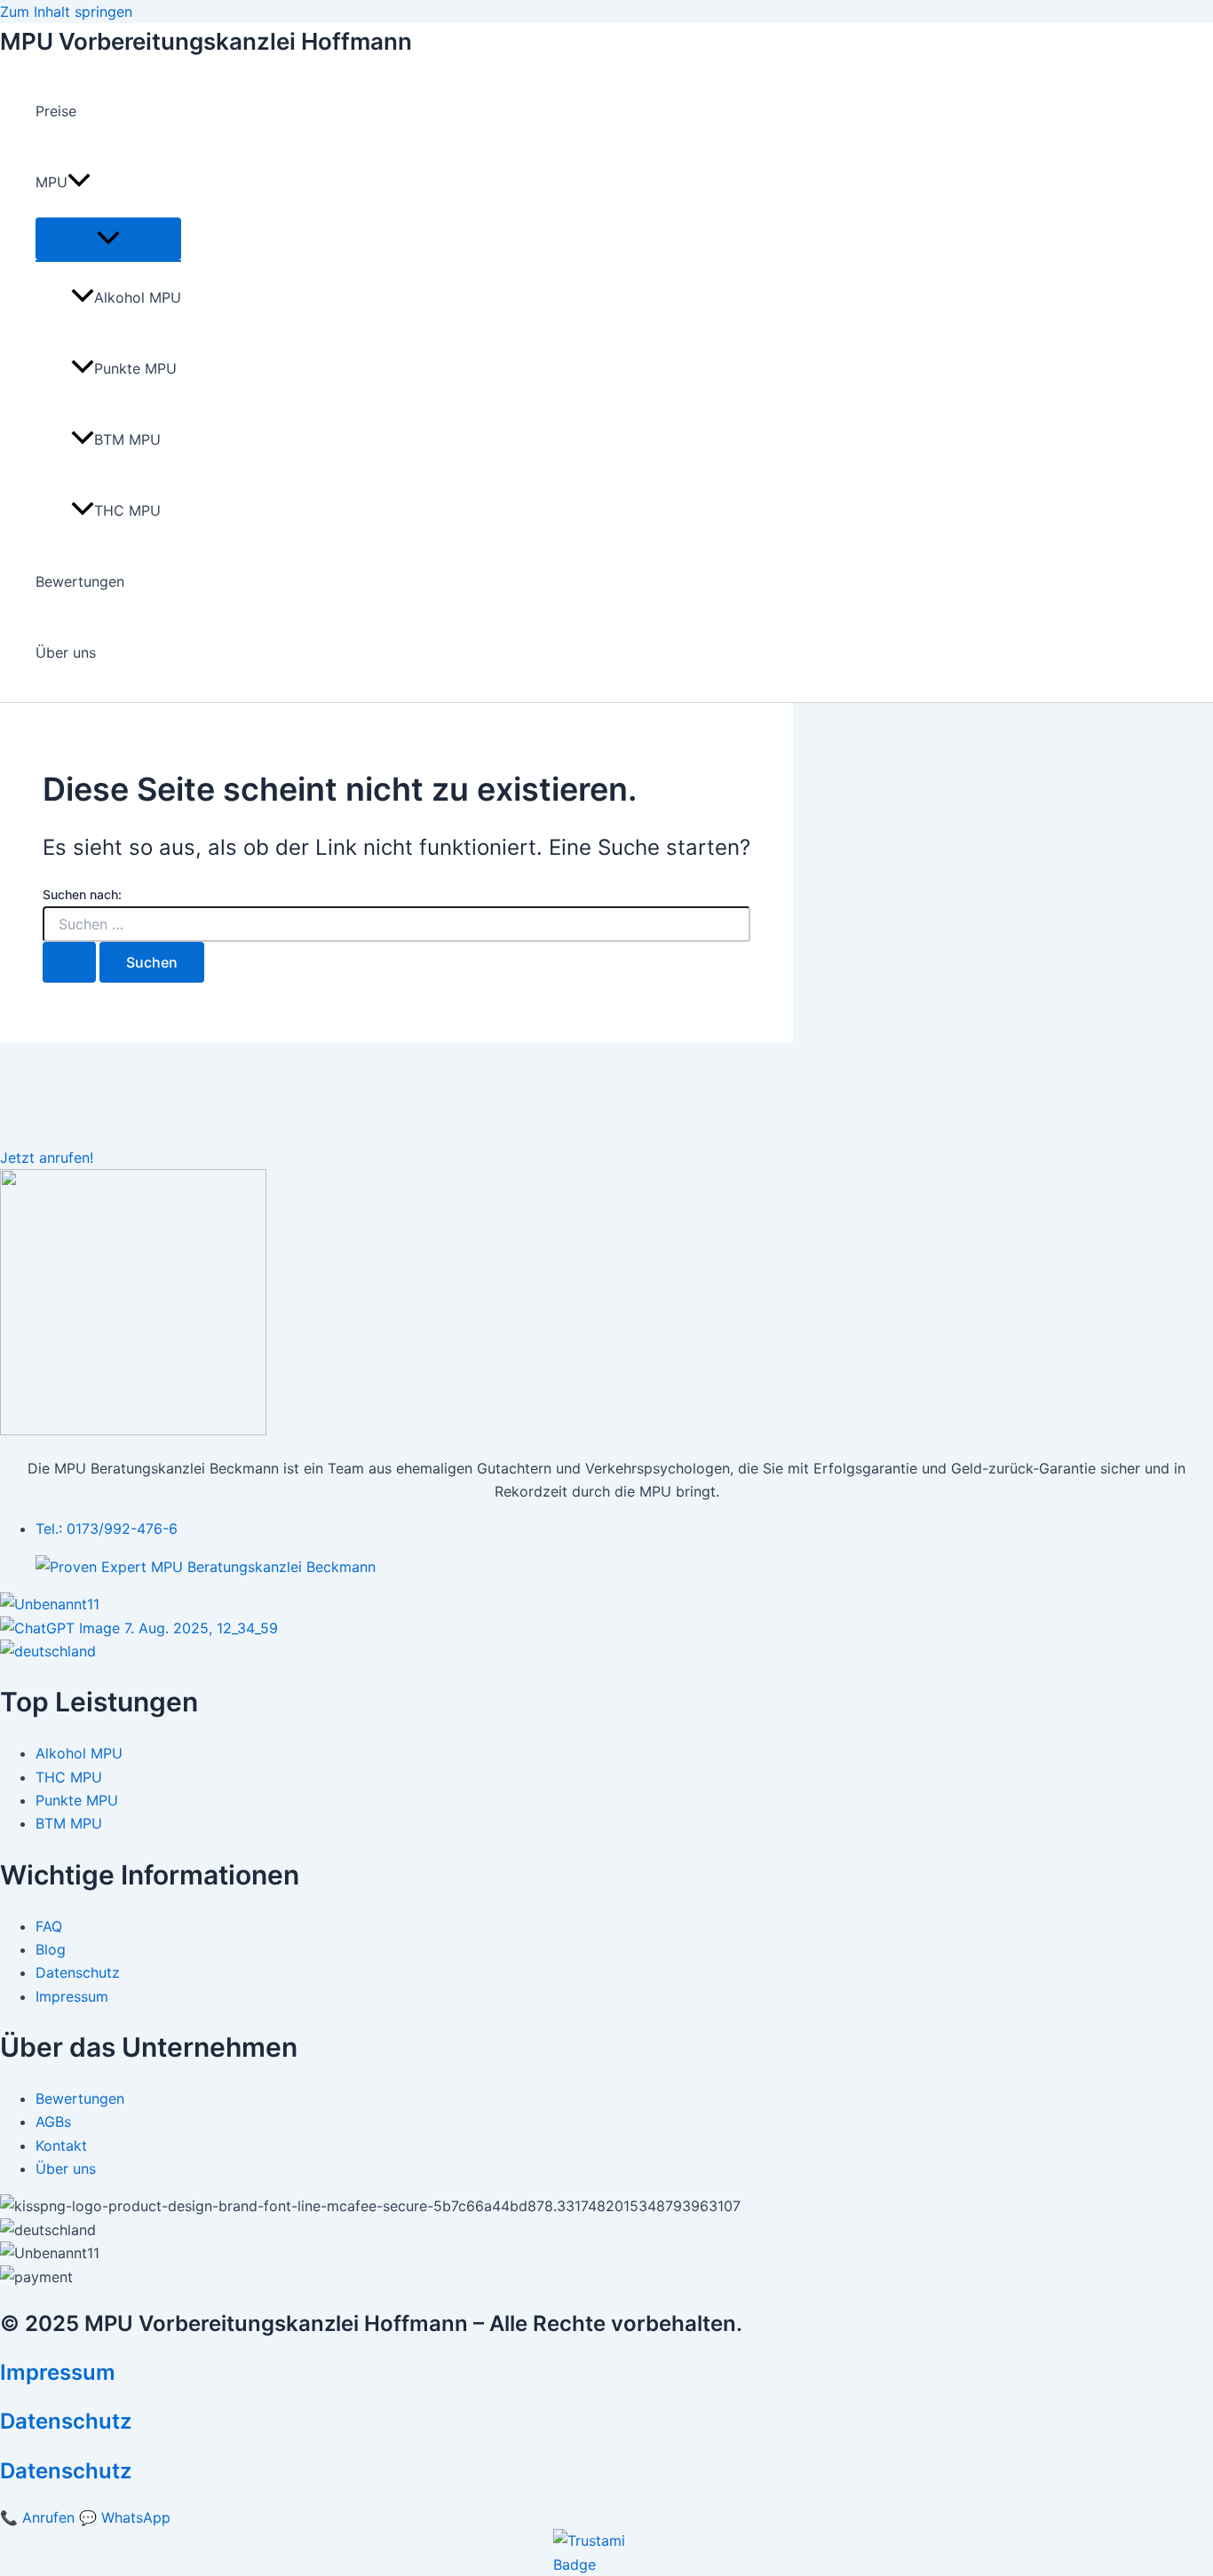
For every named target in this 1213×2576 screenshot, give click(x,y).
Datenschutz (66, 2421)
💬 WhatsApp (125, 2517)
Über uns (66, 652)
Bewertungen (80, 581)
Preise (56, 111)
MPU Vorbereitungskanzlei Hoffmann (206, 41)
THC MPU (127, 510)
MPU (52, 182)
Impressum (58, 2372)
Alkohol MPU (138, 297)
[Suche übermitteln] (69, 962)
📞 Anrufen (37, 2517)
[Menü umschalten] (108, 239)
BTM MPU (127, 439)
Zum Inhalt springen (66, 12)
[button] (79, 182)
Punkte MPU (135, 368)
